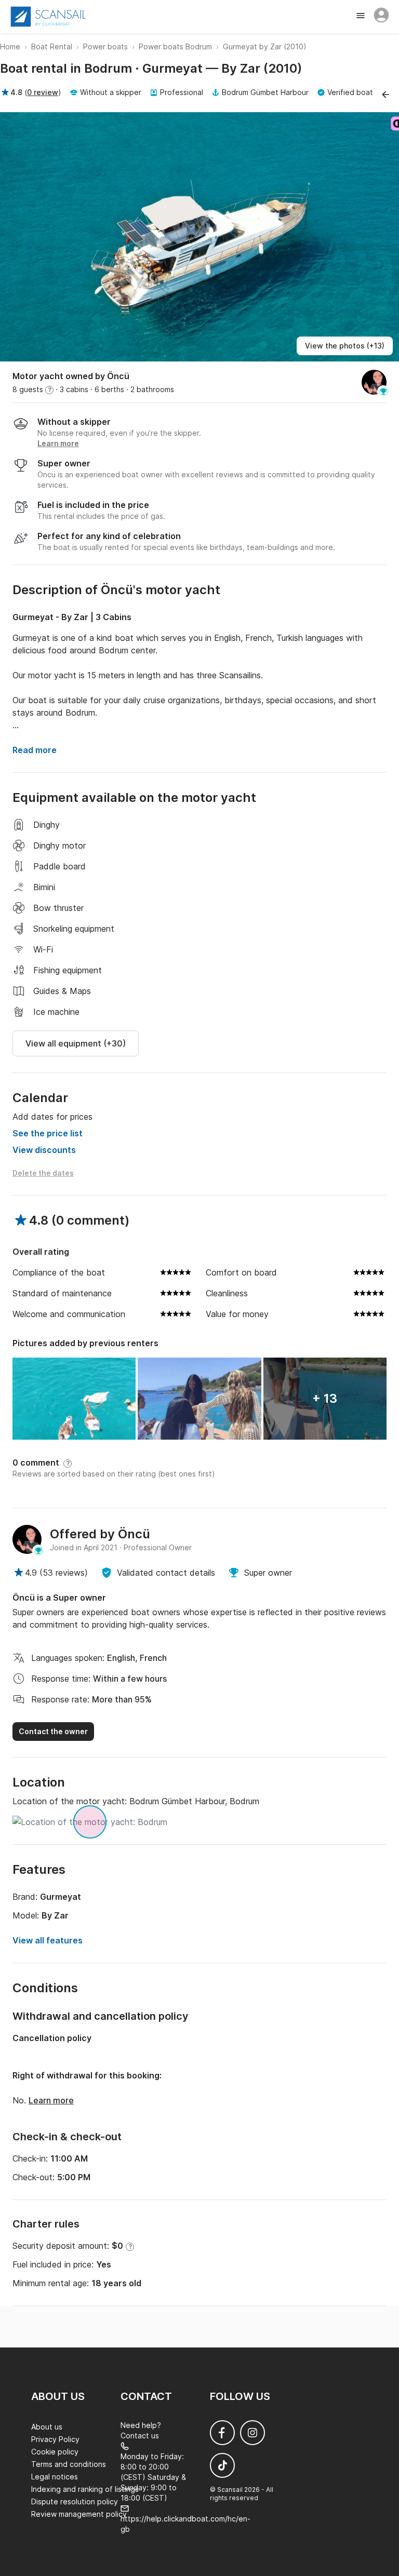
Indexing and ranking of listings (85, 2489)
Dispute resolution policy (75, 2501)
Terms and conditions (69, 2464)
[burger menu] (362, 17)
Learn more (51, 2100)
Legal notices (55, 2477)
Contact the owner (53, 1731)
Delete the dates (43, 1173)
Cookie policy (55, 2452)
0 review (43, 92)
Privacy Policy (55, 2439)
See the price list (48, 1133)
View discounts (44, 1150)
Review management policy (79, 2514)
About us (47, 2427)
